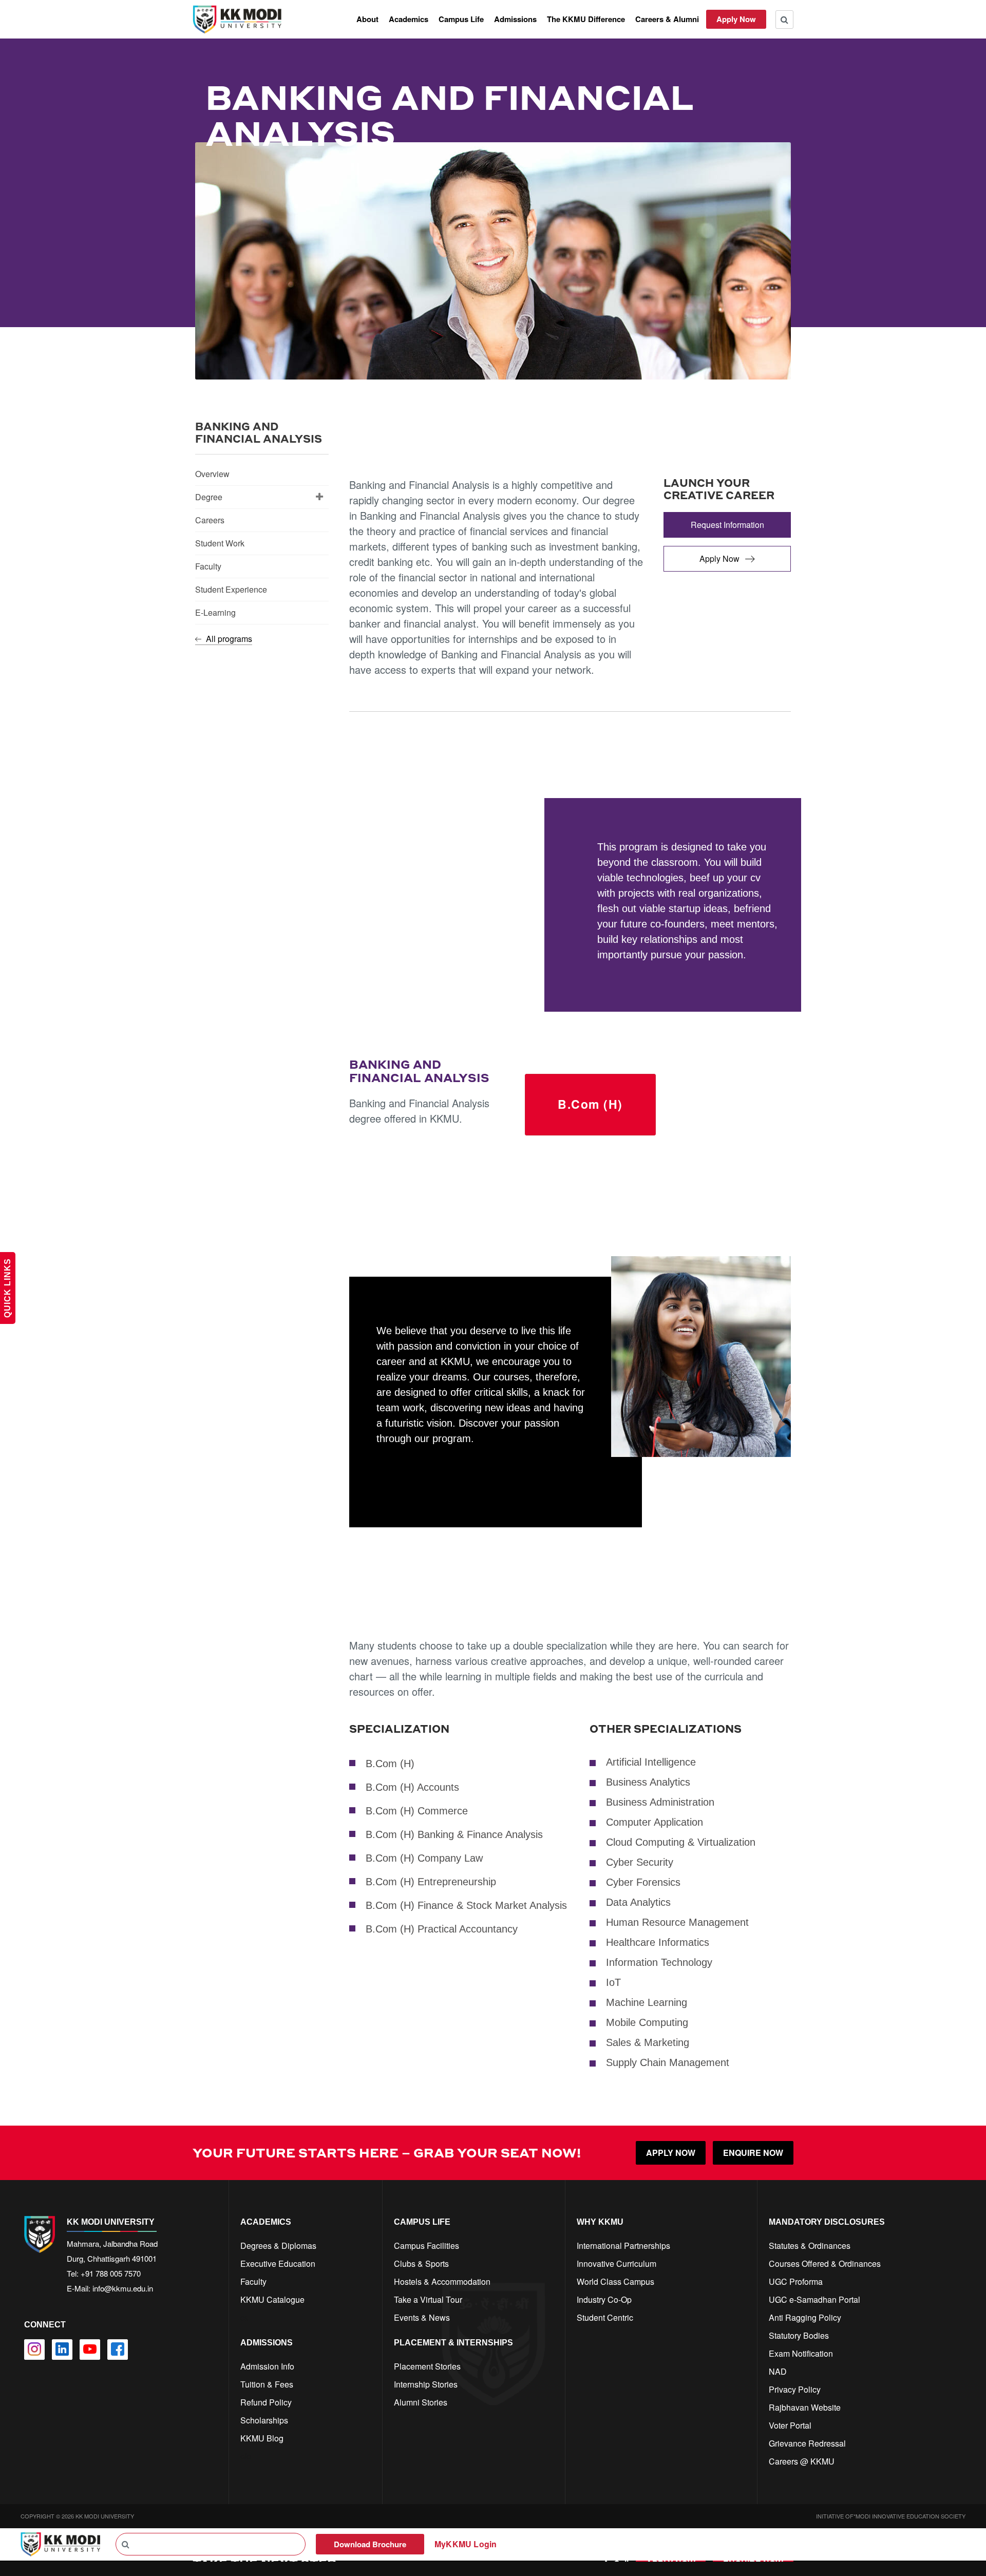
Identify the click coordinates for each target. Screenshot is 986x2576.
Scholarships (264, 2420)
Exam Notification (801, 2353)
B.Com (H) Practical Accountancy (442, 1929)
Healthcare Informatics (658, 1942)
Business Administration (660, 1802)
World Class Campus (615, 2281)
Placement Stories (427, 2366)
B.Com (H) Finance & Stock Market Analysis (466, 1905)
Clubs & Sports (421, 2264)
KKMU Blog (262, 2438)
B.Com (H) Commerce (417, 1811)
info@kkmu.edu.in (123, 2288)
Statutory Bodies (799, 2335)
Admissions (515, 19)
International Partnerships (623, 2246)
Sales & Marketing (648, 2042)
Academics (409, 19)
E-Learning (215, 612)
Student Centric (605, 2317)
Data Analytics (638, 1902)
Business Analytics (648, 1782)
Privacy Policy (795, 2389)
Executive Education (278, 2264)
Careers (210, 520)
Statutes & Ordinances (810, 2246)
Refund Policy (266, 2402)
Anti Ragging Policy (805, 2317)
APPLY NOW (671, 2153)
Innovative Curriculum (617, 2264)
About (367, 19)
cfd (246, 2456)
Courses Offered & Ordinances (825, 2264)
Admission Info (267, 2366)
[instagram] (34, 2350)
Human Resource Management (677, 1922)
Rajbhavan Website (805, 2407)
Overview (212, 474)
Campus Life (461, 19)
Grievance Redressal (807, 2443)
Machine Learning (647, 2002)
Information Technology (659, 1962)
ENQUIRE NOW (753, 2153)
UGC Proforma (796, 2281)
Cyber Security (640, 1862)
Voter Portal (790, 2425)
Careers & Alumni (667, 19)
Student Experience (231, 589)
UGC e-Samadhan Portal (814, 2299)
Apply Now (736, 19)
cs (244, 2317)
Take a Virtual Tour (428, 2299)
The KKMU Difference (586, 19)
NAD (778, 2371)
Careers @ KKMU (802, 2461)
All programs (228, 639)
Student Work (220, 543)
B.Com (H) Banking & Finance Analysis (454, 1834)
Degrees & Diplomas (278, 2246)
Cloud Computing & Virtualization (681, 1842)
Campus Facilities (426, 2246)
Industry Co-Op (604, 2299)
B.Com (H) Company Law (424, 1858)
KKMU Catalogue (272, 2299)
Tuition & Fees (267, 2384)
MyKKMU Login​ (466, 2544)
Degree (209, 497)
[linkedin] (62, 2350)
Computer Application (655, 1822)
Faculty (208, 566)
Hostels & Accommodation (442, 2281)
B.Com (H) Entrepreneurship (431, 1882)
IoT (613, 1982)
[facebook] (118, 2350)
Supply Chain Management (668, 2062)
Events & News (422, 2317)
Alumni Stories (421, 2402)
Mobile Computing (647, 2022)
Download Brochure (370, 2544)
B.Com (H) (590, 1104)
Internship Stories (426, 2384)
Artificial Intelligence (651, 1762)
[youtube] (90, 2350)
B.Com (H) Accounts (412, 1787)
